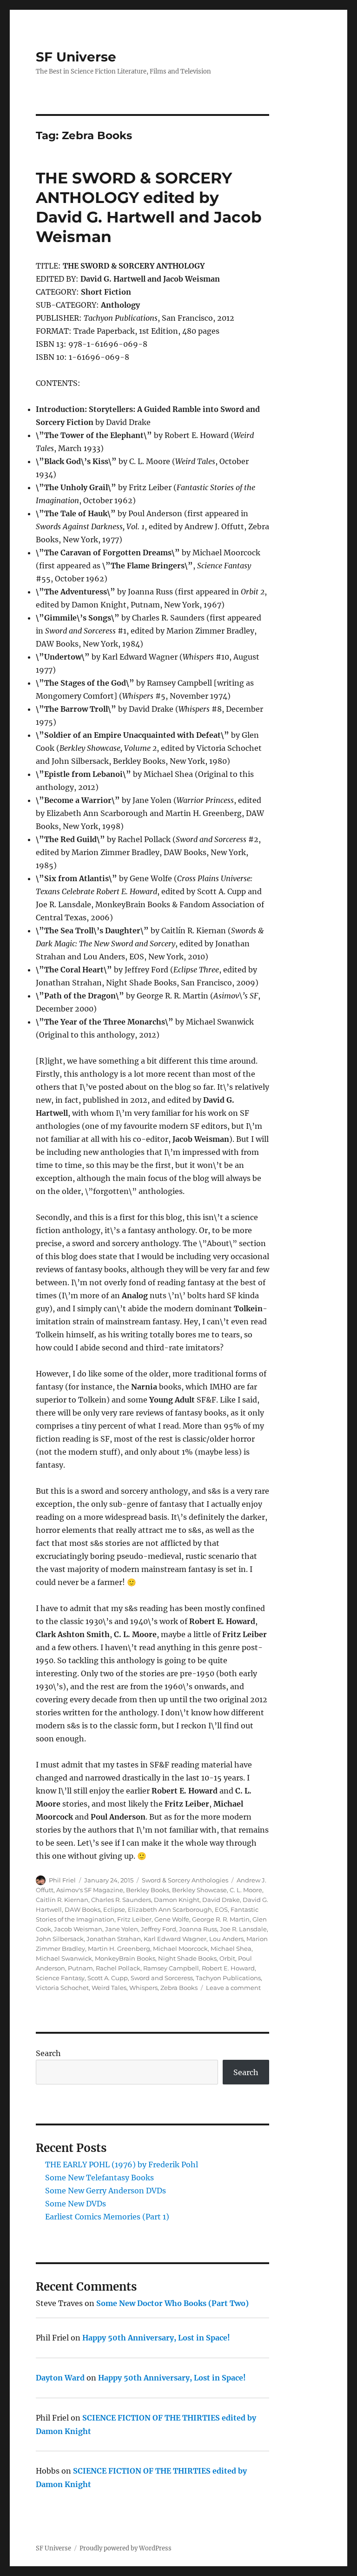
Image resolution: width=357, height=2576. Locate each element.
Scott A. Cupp (108, 1978)
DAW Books (83, 1909)
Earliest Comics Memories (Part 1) (107, 2217)
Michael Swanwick (64, 1958)
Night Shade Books (187, 1958)
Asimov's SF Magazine (90, 1890)
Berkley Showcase (199, 1890)
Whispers (143, 1988)
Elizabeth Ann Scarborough (170, 1909)
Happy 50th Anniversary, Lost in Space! (156, 2338)
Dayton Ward (60, 2378)
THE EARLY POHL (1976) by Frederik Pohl (122, 2165)
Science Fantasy (60, 1978)
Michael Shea (231, 1949)
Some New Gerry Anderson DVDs (106, 2191)
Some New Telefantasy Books (99, 2178)
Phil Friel (62, 1880)
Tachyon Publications (228, 1978)
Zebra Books (179, 1988)
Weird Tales (109, 1988)
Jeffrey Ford (159, 1929)
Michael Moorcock (180, 1949)
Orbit (227, 1958)
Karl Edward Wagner (175, 1939)
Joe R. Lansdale (243, 1929)
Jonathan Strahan (114, 1939)
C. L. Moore (246, 1890)
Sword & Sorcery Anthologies (185, 1880)
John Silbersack (60, 1939)
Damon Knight (177, 1900)
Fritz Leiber (134, 1919)
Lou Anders (226, 1939)
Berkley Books (148, 1890)
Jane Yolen (122, 1929)
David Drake (221, 1900)
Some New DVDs (76, 2204)
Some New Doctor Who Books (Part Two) (172, 2303)
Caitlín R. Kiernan (62, 1900)
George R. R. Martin (221, 1919)
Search (48, 2053)
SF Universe (76, 57)
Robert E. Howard (228, 1968)
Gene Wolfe (172, 1919)
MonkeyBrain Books (125, 1958)
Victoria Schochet (62, 1988)
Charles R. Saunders (121, 1900)
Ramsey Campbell (171, 1968)
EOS (221, 1909)
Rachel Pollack (118, 1968)
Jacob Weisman (78, 1929)
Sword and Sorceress (162, 1978)
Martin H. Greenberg (119, 1949)
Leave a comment (233, 1988)
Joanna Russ (198, 1929)
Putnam (80, 1968)
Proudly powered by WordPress (126, 2548)
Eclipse (114, 1909)
